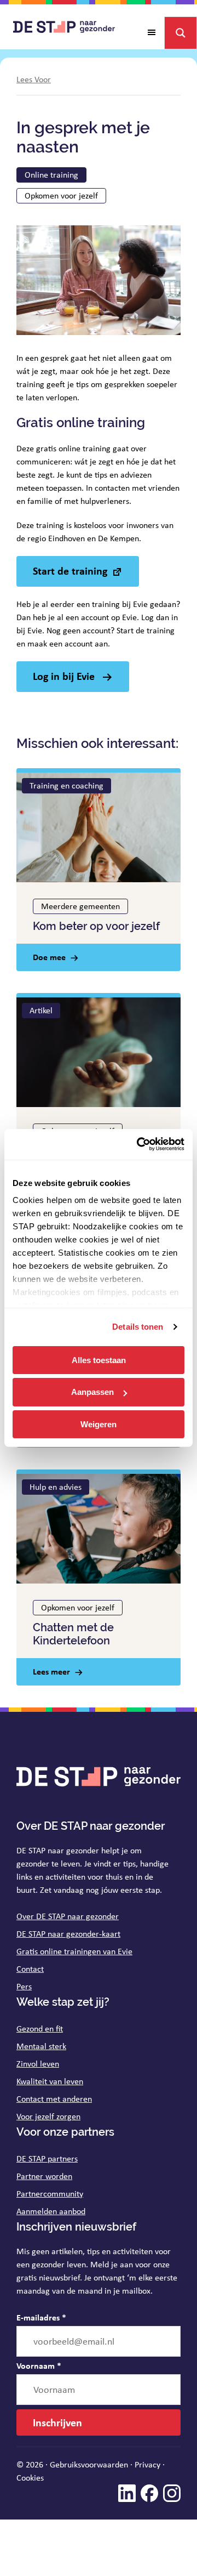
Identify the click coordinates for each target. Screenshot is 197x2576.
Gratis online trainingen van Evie (74, 1951)
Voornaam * (39, 2365)
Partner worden (44, 2176)
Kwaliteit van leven (50, 2081)
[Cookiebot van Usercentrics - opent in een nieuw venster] (139, 1144)
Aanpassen (92, 1392)
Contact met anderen (54, 2099)
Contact (30, 1969)
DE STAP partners (47, 2158)
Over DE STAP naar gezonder (68, 1916)
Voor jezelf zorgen (48, 2116)
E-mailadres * (41, 2317)
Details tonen (138, 1327)
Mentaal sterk (41, 2046)
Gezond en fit (40, 2029)
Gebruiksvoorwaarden (89, 2464)
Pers (24, 1986)
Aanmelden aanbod (51, 2211)
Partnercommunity (50, 2194)
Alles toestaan (99, 1360)
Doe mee (49, 957)
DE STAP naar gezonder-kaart (68, 1934)
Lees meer (51, 1671)
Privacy (147, 2464)
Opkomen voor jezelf (61, 195)
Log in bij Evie (65, 676)
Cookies (30, 2478)
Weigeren (99, 1424)
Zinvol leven (38, 2064)
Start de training (70, 571)
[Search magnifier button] (181, 33)
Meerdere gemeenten (80, 906)
